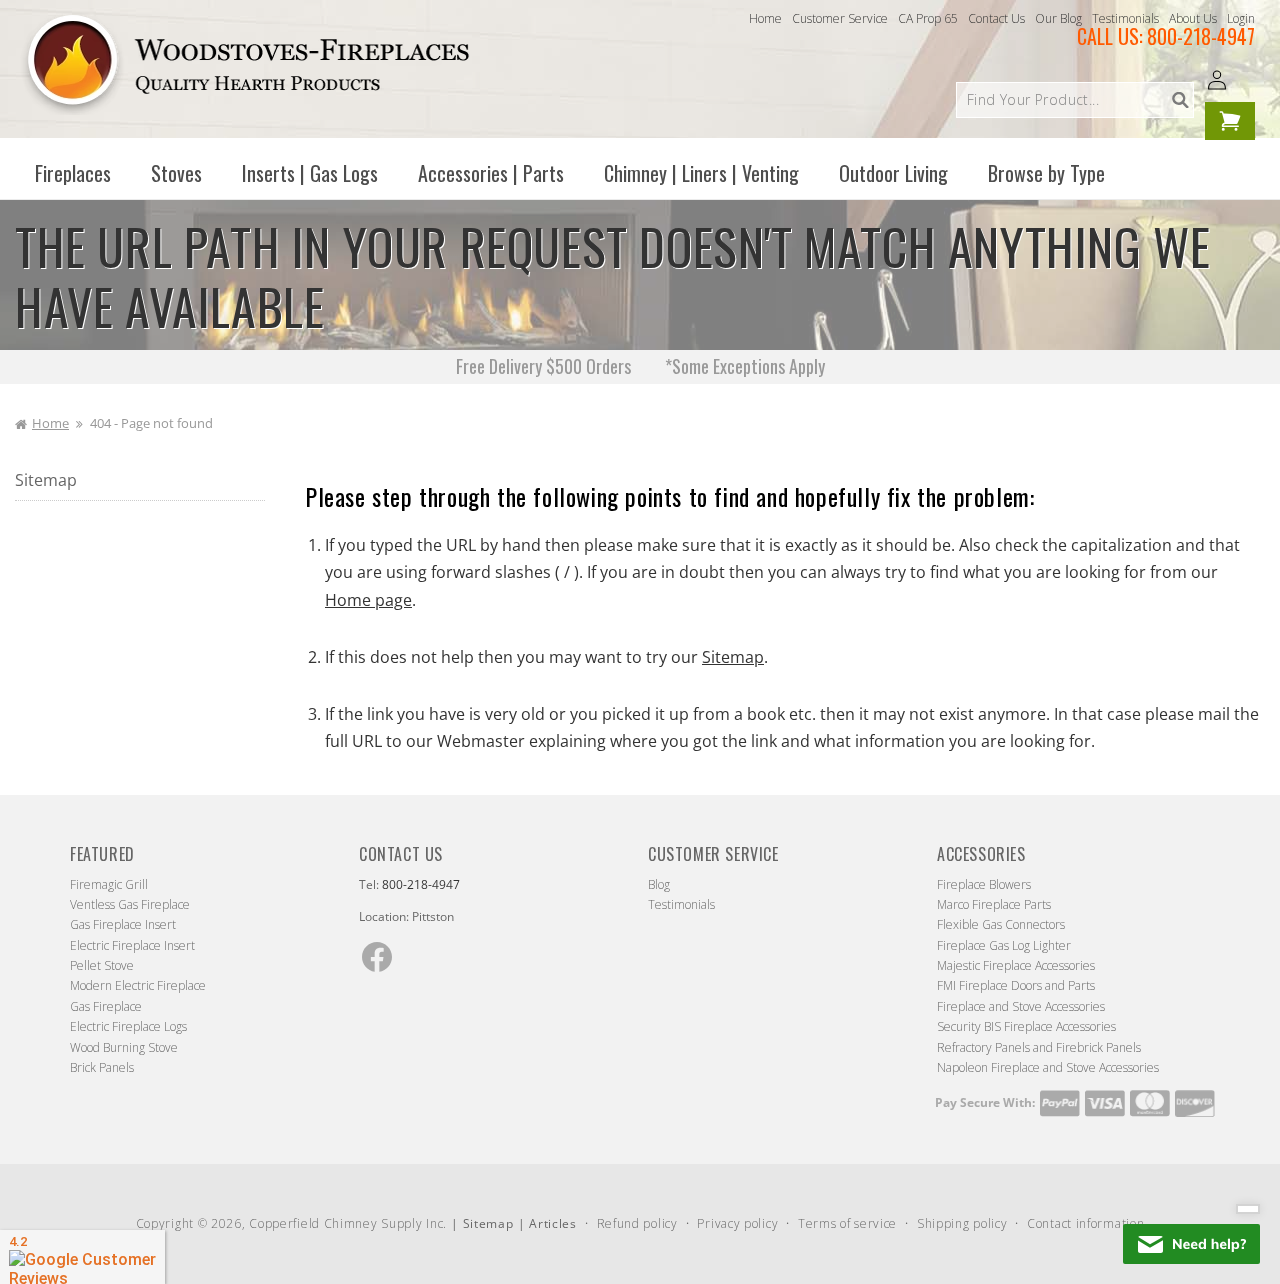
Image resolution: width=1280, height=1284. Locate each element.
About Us (1193, 18)
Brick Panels (102, 1067)
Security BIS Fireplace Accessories (1026, 1026)
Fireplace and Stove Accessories (1021, 1006)
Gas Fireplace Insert (123, 924)
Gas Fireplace (106, 1006)
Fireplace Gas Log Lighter (1004, 945)
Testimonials (1125, 18)
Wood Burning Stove (124, 1047)
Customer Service (840, 18)
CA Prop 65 (928, 18)
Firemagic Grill (109, 884)
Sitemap (46, 480)
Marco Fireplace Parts (994, 904)
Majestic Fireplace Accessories (1016, 965)
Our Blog (1058, 18)
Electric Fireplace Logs (128, 1026)
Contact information (1085, 1223)
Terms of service (847, 1223)
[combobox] (1075, 100)
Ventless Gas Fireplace (130, 904)
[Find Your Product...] (1180, 100)
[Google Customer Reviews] (82, 1257)
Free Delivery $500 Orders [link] (543, 366)
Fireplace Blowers (984, 884)
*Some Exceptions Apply (745, 366)
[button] (73, 173)
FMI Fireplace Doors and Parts (1016, 985)
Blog (659, 884)
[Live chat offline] (1191, 1244)
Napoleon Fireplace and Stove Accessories (1048, 1067)
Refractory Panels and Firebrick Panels (1039, 1047)
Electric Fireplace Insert (132, 945)
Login (1241, 18)
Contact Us (996, 18)
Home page (368, 600)
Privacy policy (737, 1223)
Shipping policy (962, 1223)
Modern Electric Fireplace (138, 985)
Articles (553, 1223)
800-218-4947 (1201, 36)
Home (765, 18)
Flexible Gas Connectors (1001, 924)
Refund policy (637, 1223)
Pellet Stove (102, 965)
